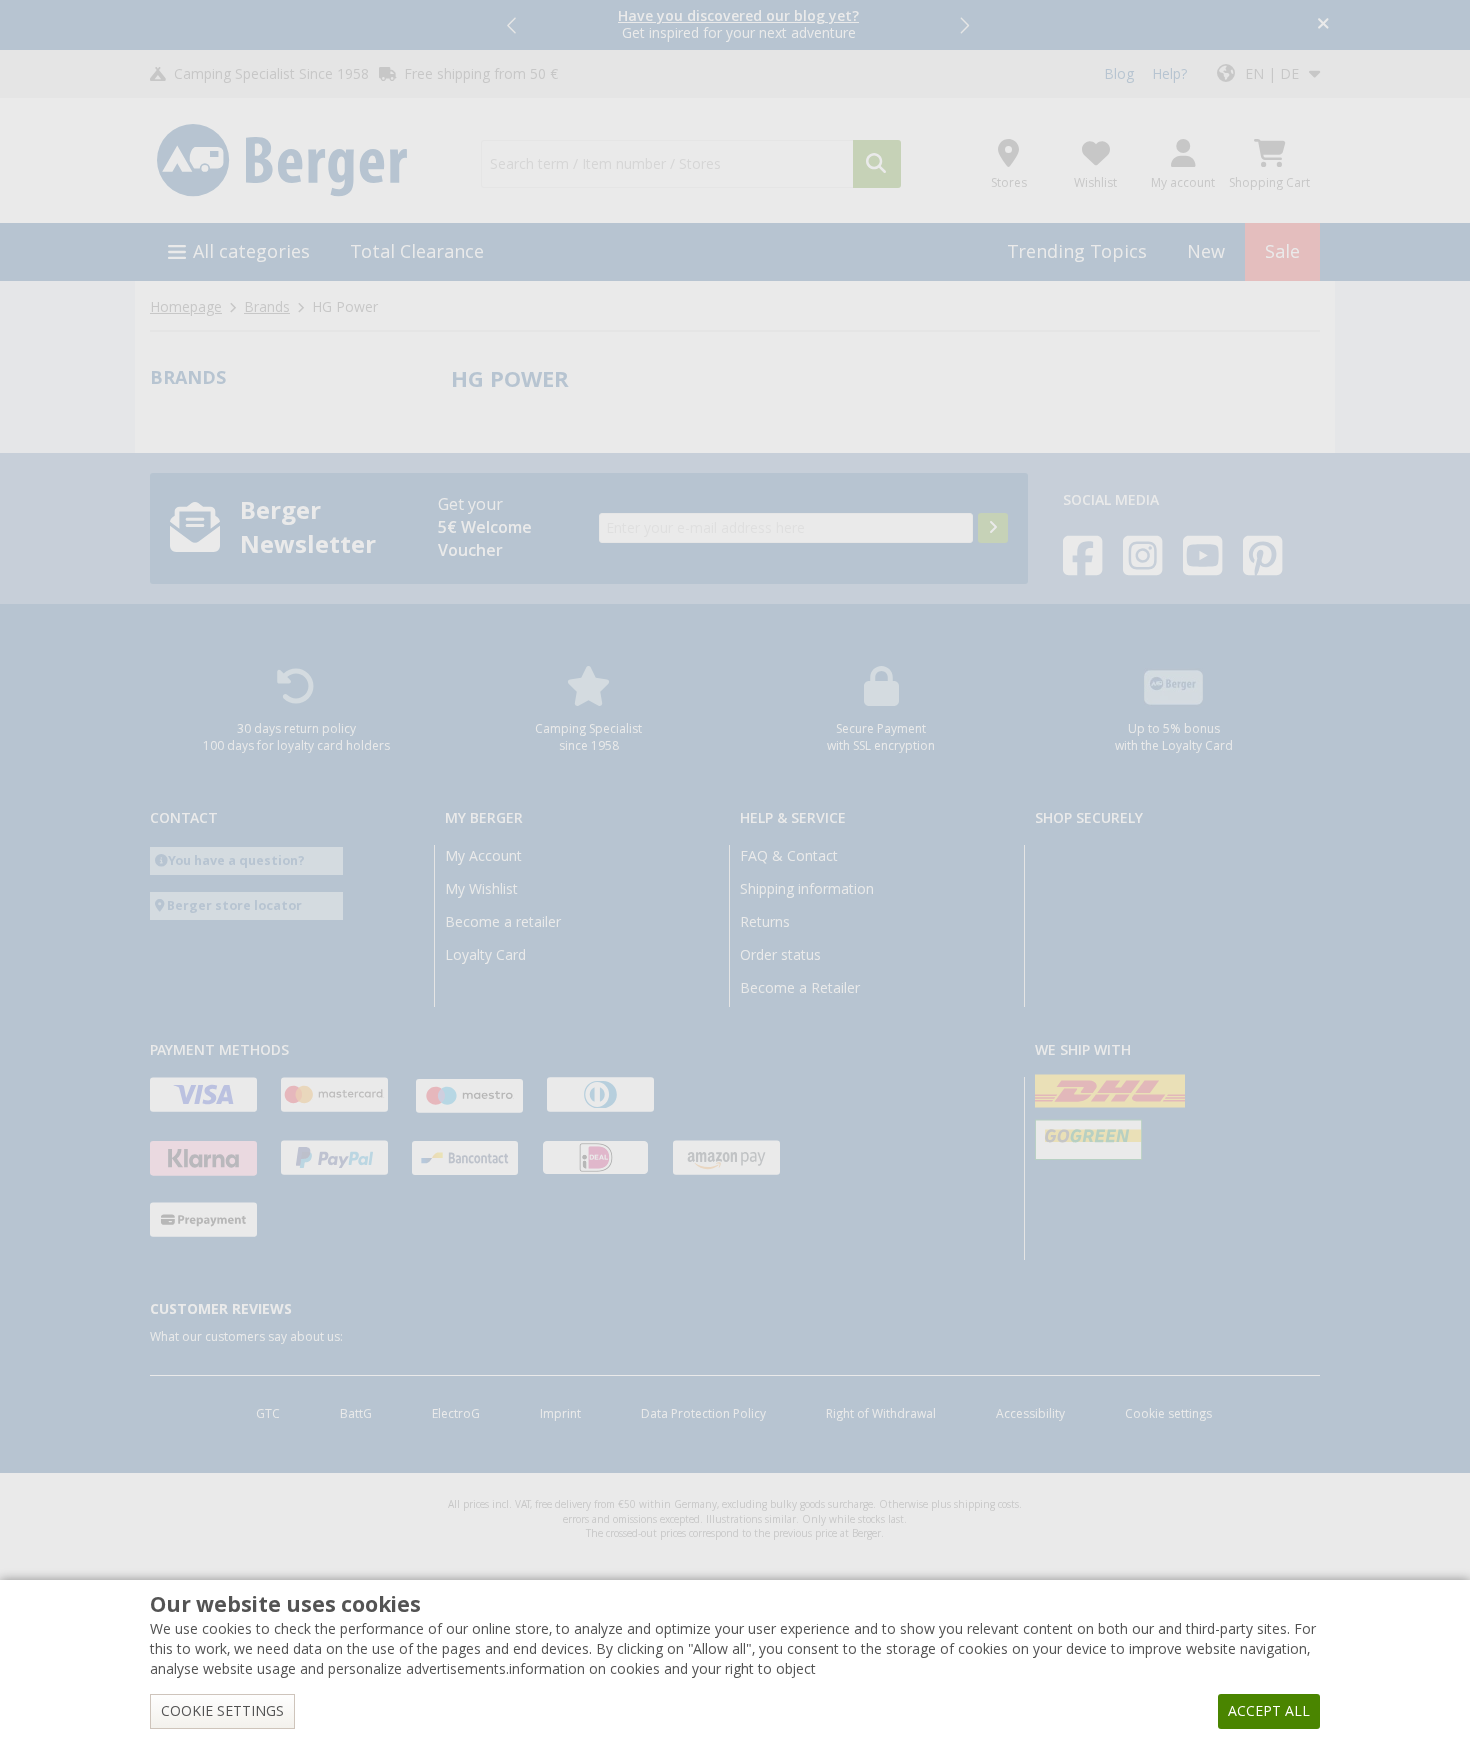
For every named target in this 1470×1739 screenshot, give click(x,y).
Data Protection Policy (703, 1414)
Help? (1169, 74)
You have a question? (236, 860)
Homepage (186, 307)
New (1206, 251)
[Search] (877, 164)
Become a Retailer (800, 988)
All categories (251, 251)
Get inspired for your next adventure (738, 24)
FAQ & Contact (789, 856)
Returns (765, 922)
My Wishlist (481, 889)
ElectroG (456, 1414)
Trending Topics (1077, 251)
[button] (513, 25)
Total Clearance (417, 251)
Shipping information (807, 889)
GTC (268, 1414)
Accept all (1269, 1711)
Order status (780, 955)
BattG (356, 1414)
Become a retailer (503, 922)
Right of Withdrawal (881, 1414)
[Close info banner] (1323, 25)
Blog (1119, 74)
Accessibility (1030, 1414)
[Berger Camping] (303, 161)
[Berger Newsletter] (993, 528)
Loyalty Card (485, 955)
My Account (483, 856)
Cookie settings (1168, 1414)
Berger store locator (234, 905)
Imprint (560, 1414)
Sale (1282, 251)
